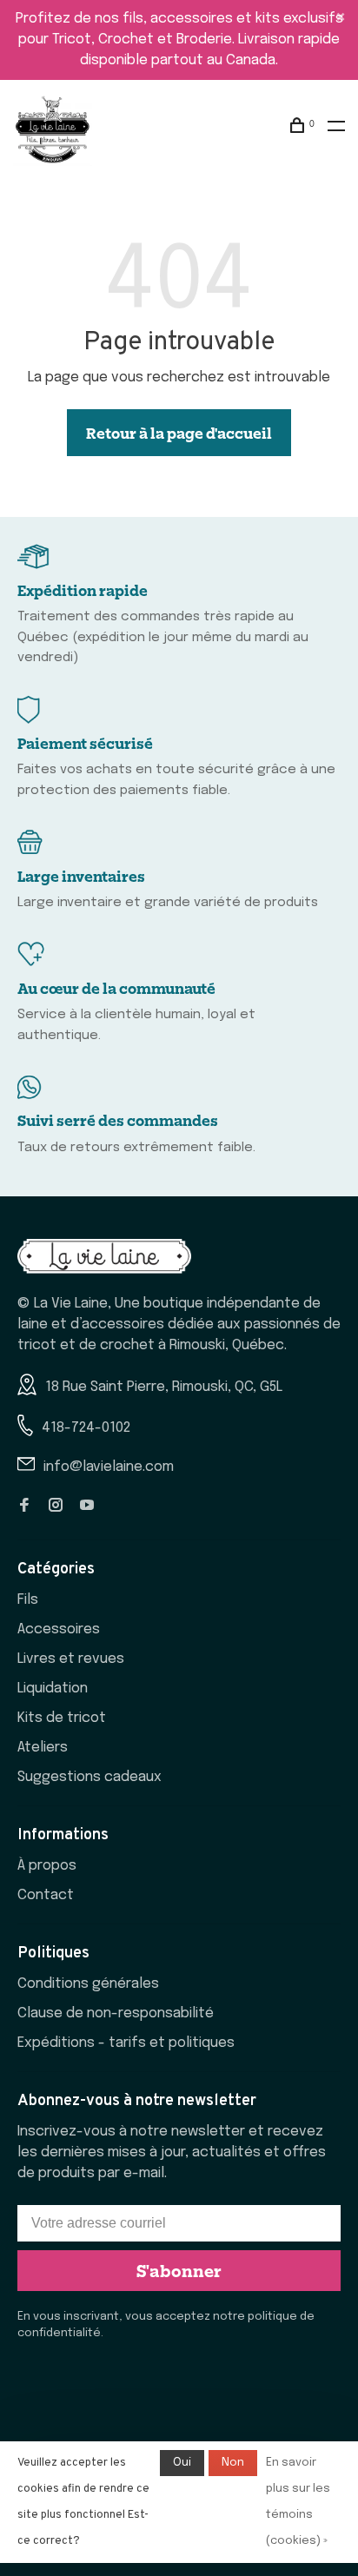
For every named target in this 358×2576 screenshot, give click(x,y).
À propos (47, 1866)
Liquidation (53, 1689)
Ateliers (43, 1748)
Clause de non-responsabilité (116, 2013)
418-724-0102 (86, 1428)
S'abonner (179, 2270)
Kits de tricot (62, 1718)
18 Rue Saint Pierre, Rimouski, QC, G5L (164, 1387)
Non (233, 2463)
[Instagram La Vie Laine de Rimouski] (56, 1507)
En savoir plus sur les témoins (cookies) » (298, 2502)
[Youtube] (87, 1507)
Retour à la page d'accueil (179, 433)
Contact (46, 1895)
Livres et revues (71, 1659)
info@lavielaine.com (109, 1467)
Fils (28, 1600)
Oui (182, 2463)
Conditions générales (88, 1984)
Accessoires (59, 1629)
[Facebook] (24, 1507)
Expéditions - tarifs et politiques (126, 2043)
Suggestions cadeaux (89, 1777)
